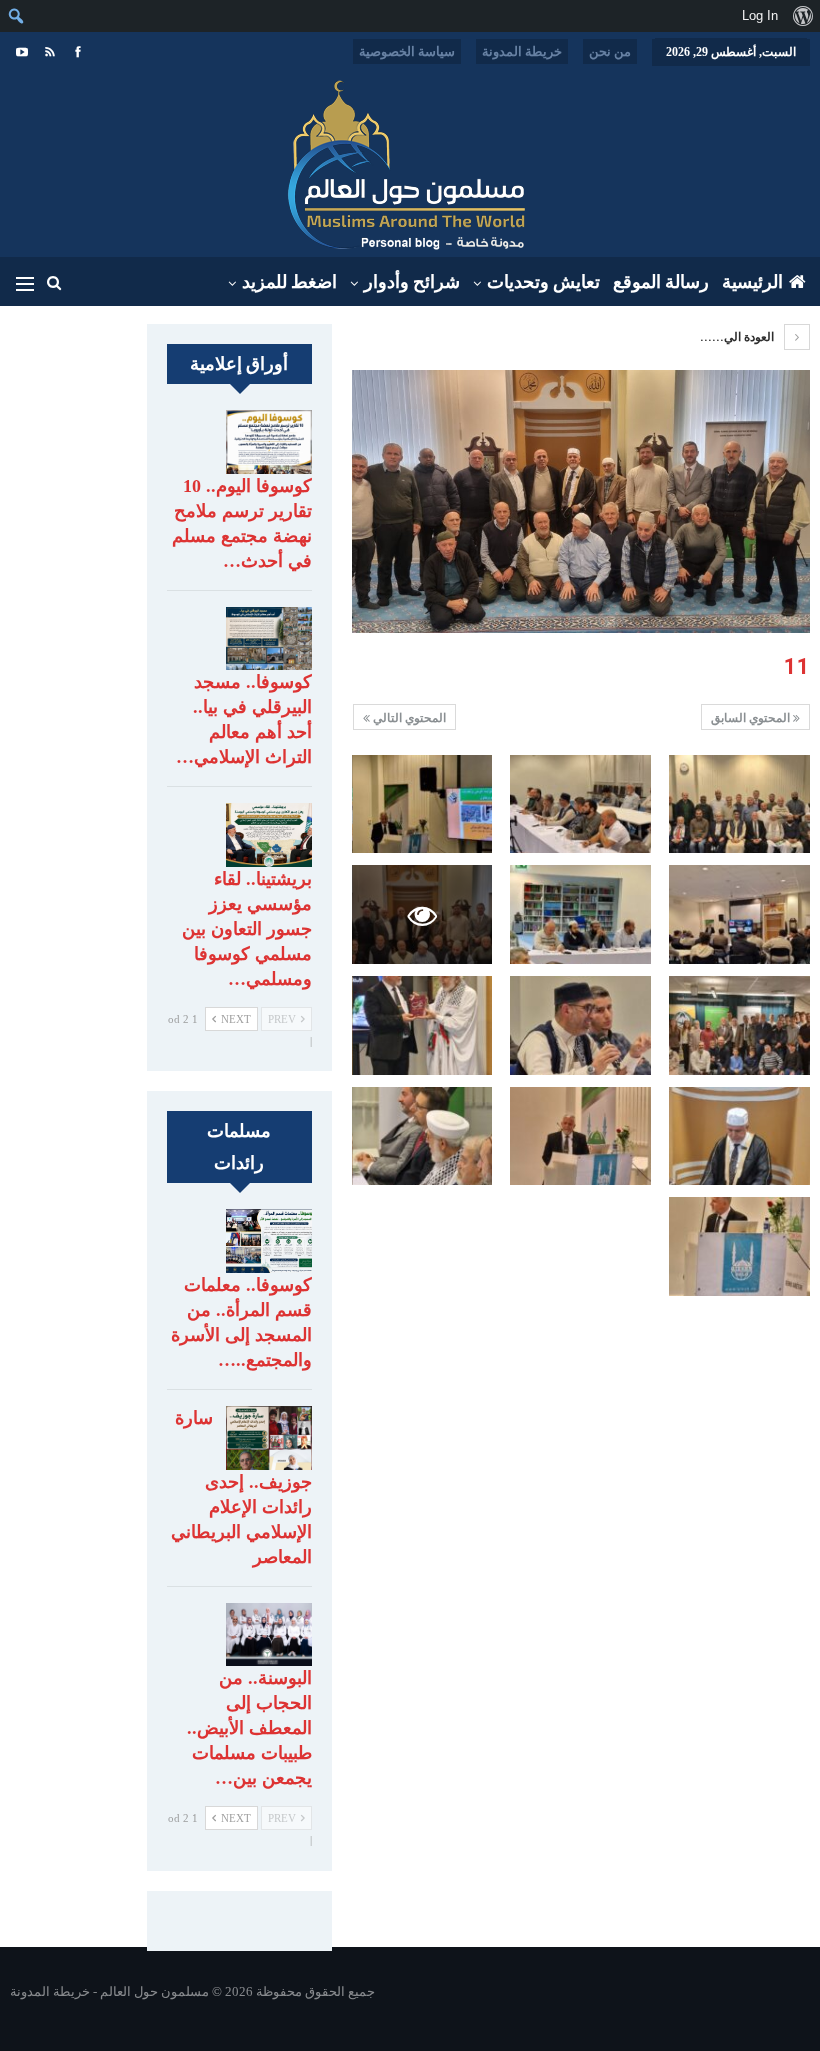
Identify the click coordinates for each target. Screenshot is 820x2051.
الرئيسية (752, 282)
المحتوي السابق (752, 718)
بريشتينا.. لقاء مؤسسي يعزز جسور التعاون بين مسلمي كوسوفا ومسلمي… (247, 929)
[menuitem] (802, 16)
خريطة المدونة (522, 51)
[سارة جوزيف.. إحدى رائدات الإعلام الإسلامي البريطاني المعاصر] (269, 1438)
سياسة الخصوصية (407, 51)
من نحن (610, 51)
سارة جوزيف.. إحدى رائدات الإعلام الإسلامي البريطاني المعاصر (241, 1487)
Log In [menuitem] (760, 15)
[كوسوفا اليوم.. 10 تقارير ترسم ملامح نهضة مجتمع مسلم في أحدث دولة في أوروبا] (269, 442)
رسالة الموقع (661, 282)
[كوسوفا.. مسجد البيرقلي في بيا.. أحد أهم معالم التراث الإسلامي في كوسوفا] (269, 639)
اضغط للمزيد (289, 282)
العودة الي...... (738, 337)
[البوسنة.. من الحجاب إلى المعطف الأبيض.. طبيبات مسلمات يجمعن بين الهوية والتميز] (269, 1635)
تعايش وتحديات (543, 282)
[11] (739, 804)
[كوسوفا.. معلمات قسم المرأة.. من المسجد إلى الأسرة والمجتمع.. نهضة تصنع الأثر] (269, 1241)
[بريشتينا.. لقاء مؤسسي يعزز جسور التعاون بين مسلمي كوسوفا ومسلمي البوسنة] (269, 835)
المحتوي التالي (408, 718)
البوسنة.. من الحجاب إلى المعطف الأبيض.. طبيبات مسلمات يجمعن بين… (249, 1728)
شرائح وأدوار (412, 282)
